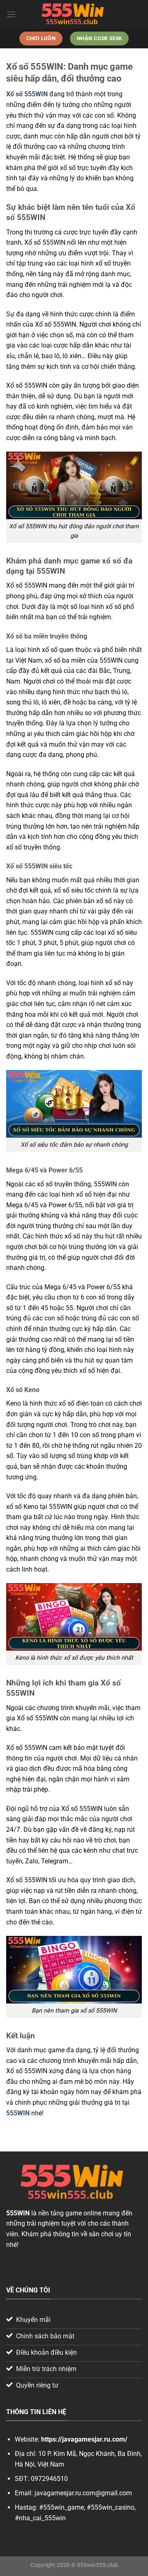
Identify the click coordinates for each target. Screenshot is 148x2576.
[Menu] (11, 14)
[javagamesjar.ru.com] (74, 14)
